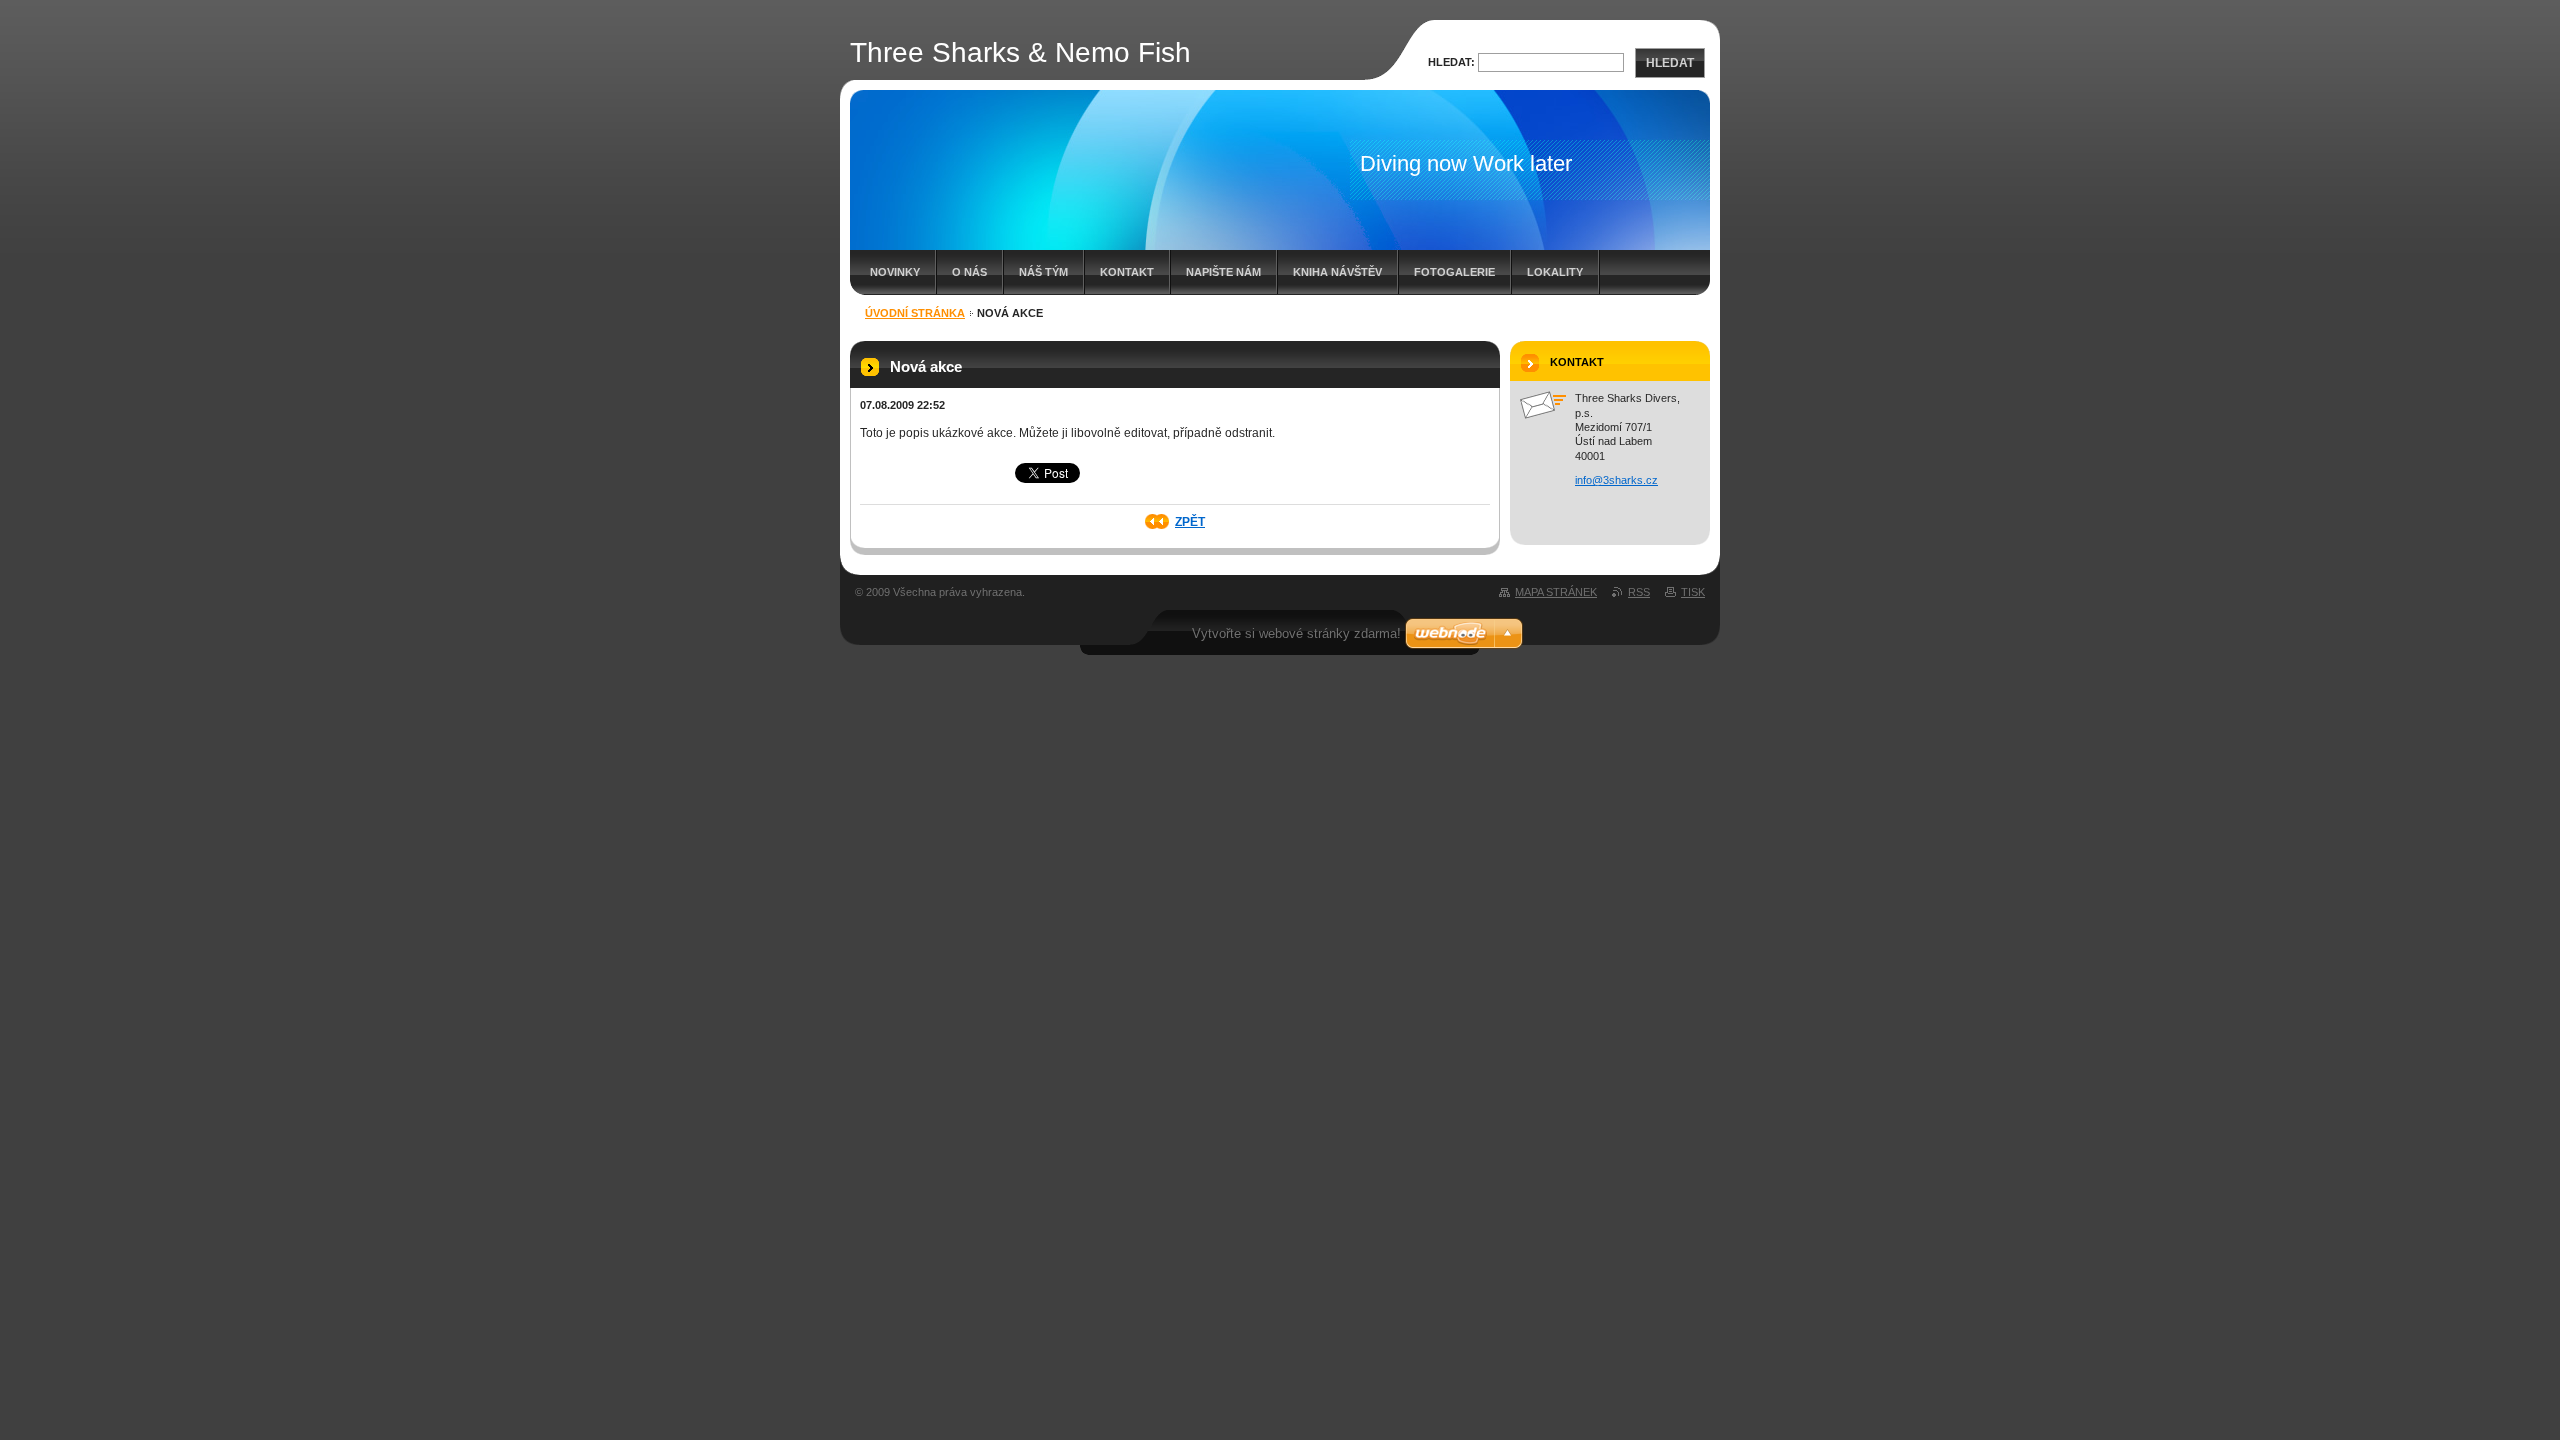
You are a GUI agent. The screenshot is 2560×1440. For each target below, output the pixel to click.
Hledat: (1451, 62)
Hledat (1670, 63)
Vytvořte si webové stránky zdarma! (1296, 633)
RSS (1639, 592)
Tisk (1693, 592)
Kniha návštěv (1337, 272)
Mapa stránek (1556, 592)
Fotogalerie (1454, 272)
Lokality (1555, 272)
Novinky (895, 272)
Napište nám (1223, 272)
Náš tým (1043, 272)
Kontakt (1127, 272)
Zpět (1190, 522)
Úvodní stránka (915, 313)
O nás (969, 272)
